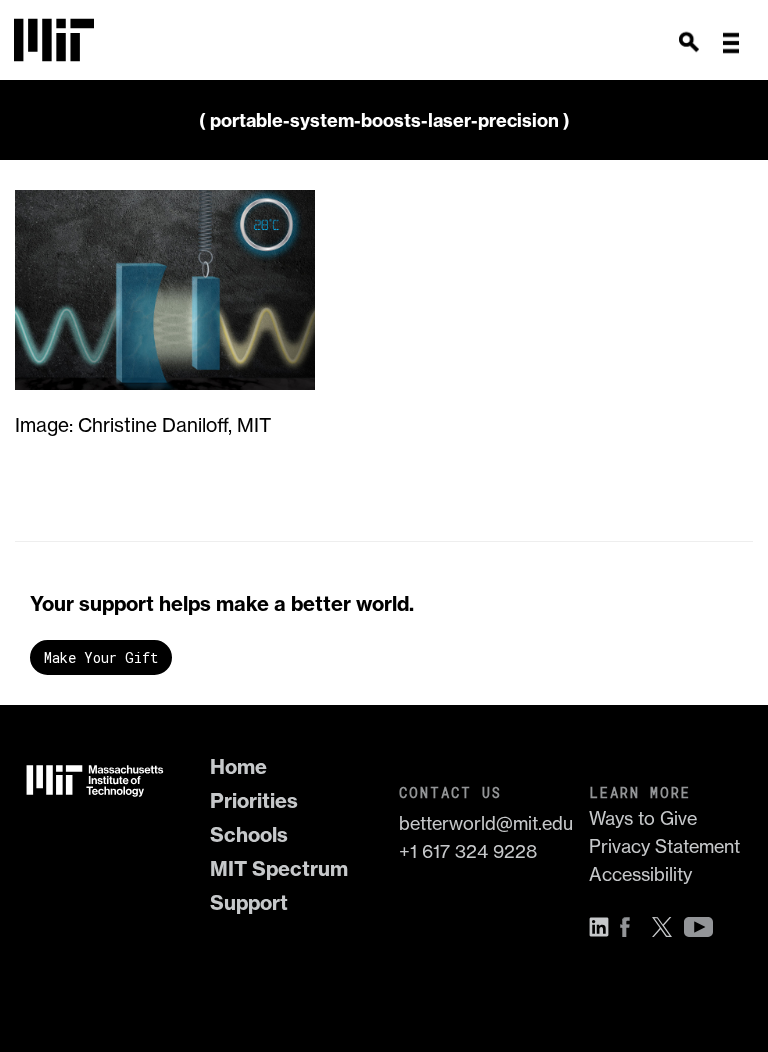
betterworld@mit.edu (479, 823)
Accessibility (640, 874)
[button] (731, 43)
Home (238, 766)
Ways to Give (643, 818)
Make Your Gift (101, 657)
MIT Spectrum (279, 868)
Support (249, 902)
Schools (249, 834)
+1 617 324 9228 (468, 851)
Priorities (254, 800)
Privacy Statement (664, 846)
